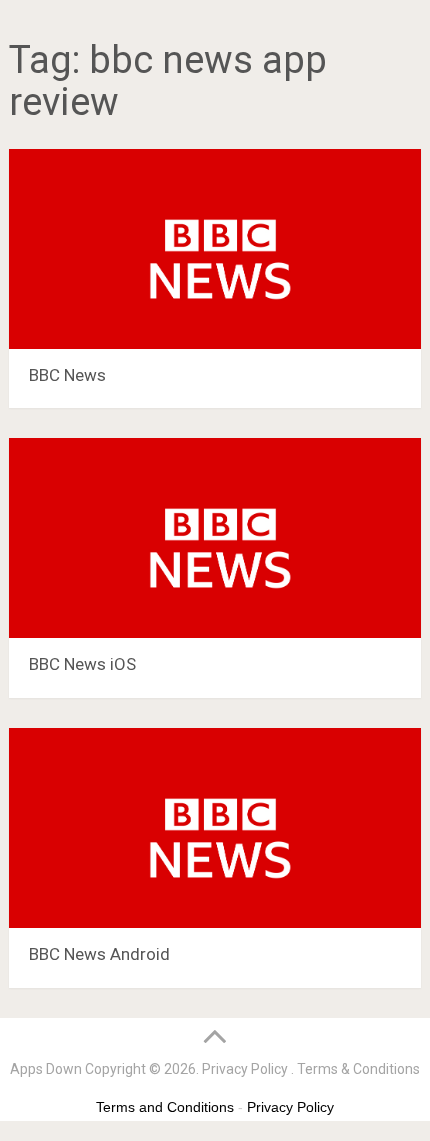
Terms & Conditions (358, 1069)
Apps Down (46, 1069)
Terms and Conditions (165, 1107)
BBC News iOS (82, 664)
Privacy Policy (245, 1069)
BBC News (67, 375)
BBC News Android (99, 954)
